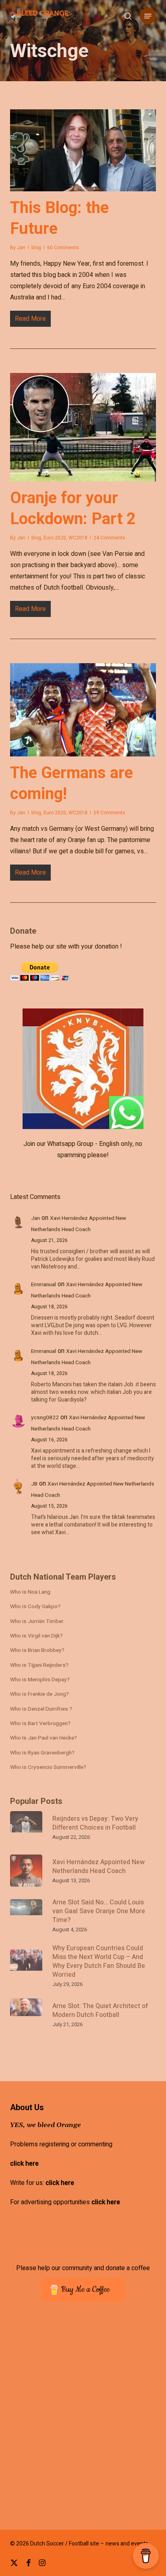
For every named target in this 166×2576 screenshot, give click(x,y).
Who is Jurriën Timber (37, 1621)
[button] (148, 16)
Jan (21, 248)
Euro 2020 (55, 538)
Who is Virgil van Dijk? (36, 1636)
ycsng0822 (45, 1418)
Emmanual (44, 1285)
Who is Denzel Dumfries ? (41, 1709)
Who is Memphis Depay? (40, 1680)
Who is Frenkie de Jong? (39, 1694)
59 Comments (109, 813)
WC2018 (78, 538)
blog (36, 248)
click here (24, 2164)
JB (34, 1484)
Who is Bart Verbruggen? (40, 1723)
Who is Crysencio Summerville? (48, 1767)
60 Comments (63, 248)
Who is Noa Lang (30, 1592)
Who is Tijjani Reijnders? (39, 1665)
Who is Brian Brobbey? (37, 1650)
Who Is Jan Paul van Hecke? (44, 1738)
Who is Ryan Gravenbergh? (42, 1753)
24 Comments (109, 538)
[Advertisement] (83, 2421)
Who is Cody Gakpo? (35, 1607)
